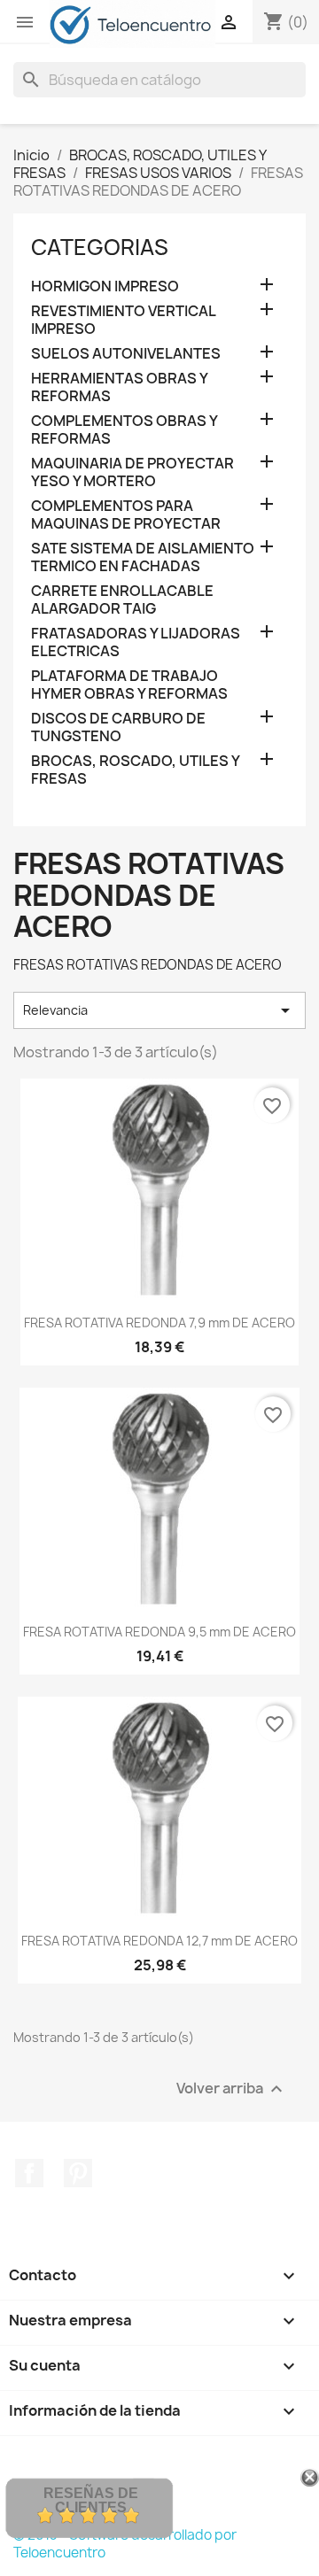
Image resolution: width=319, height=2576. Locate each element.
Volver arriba (232, 2089)
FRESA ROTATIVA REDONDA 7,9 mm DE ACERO (159, 1323)
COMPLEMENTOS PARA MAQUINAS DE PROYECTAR (126, 515)
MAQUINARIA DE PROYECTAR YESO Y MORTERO (132, 472)
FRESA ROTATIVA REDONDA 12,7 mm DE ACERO (159, 1941)
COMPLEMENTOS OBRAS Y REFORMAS (124, 430)
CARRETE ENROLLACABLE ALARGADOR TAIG (122, 600)
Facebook (29, 2173)
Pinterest (78, 2173)
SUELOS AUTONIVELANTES (126, 354)
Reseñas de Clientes (91, 2500)
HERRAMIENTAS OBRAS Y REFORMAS (119, 387)
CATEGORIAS (100, 247)
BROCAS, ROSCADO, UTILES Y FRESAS (135, 770)
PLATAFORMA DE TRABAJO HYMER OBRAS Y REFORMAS (129, 685)
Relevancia (159, 1010)
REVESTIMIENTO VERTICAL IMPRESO (123, 320)
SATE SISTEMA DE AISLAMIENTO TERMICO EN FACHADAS (143, 557)
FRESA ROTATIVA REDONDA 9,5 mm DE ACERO (159, 1632)
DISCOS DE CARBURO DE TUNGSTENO (118, 727)
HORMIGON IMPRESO (105, 286)
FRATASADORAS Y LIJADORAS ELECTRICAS (136, 642)
